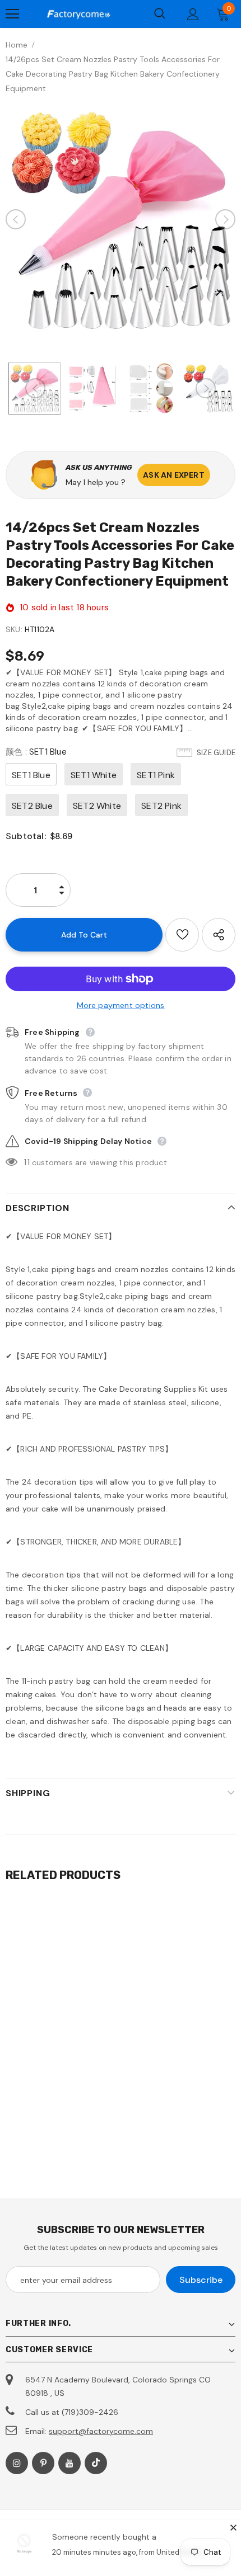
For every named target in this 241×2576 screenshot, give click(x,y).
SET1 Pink (156, 775)
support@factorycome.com (101, 2431)
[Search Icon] (160, 14)
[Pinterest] (43, 2463)
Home (17, 45)
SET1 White (94, 775)
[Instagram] (17, 2463)
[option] (121, 219)
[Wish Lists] (182, 935)
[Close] (233, 2527)
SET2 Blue (32, 806)
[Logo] (78, 14)
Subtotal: (26, 836)
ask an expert (174, 475)
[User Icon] (193, 14)
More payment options (121, 1005)
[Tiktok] (96, 2463)
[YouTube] (69, 2463)
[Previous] (16, 219)
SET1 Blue (31, 775)
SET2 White (97, 806)
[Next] (225, 219)
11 (26, 1162)
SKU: (14, 629)
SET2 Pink (161, 806)
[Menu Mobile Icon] (12, 14)
